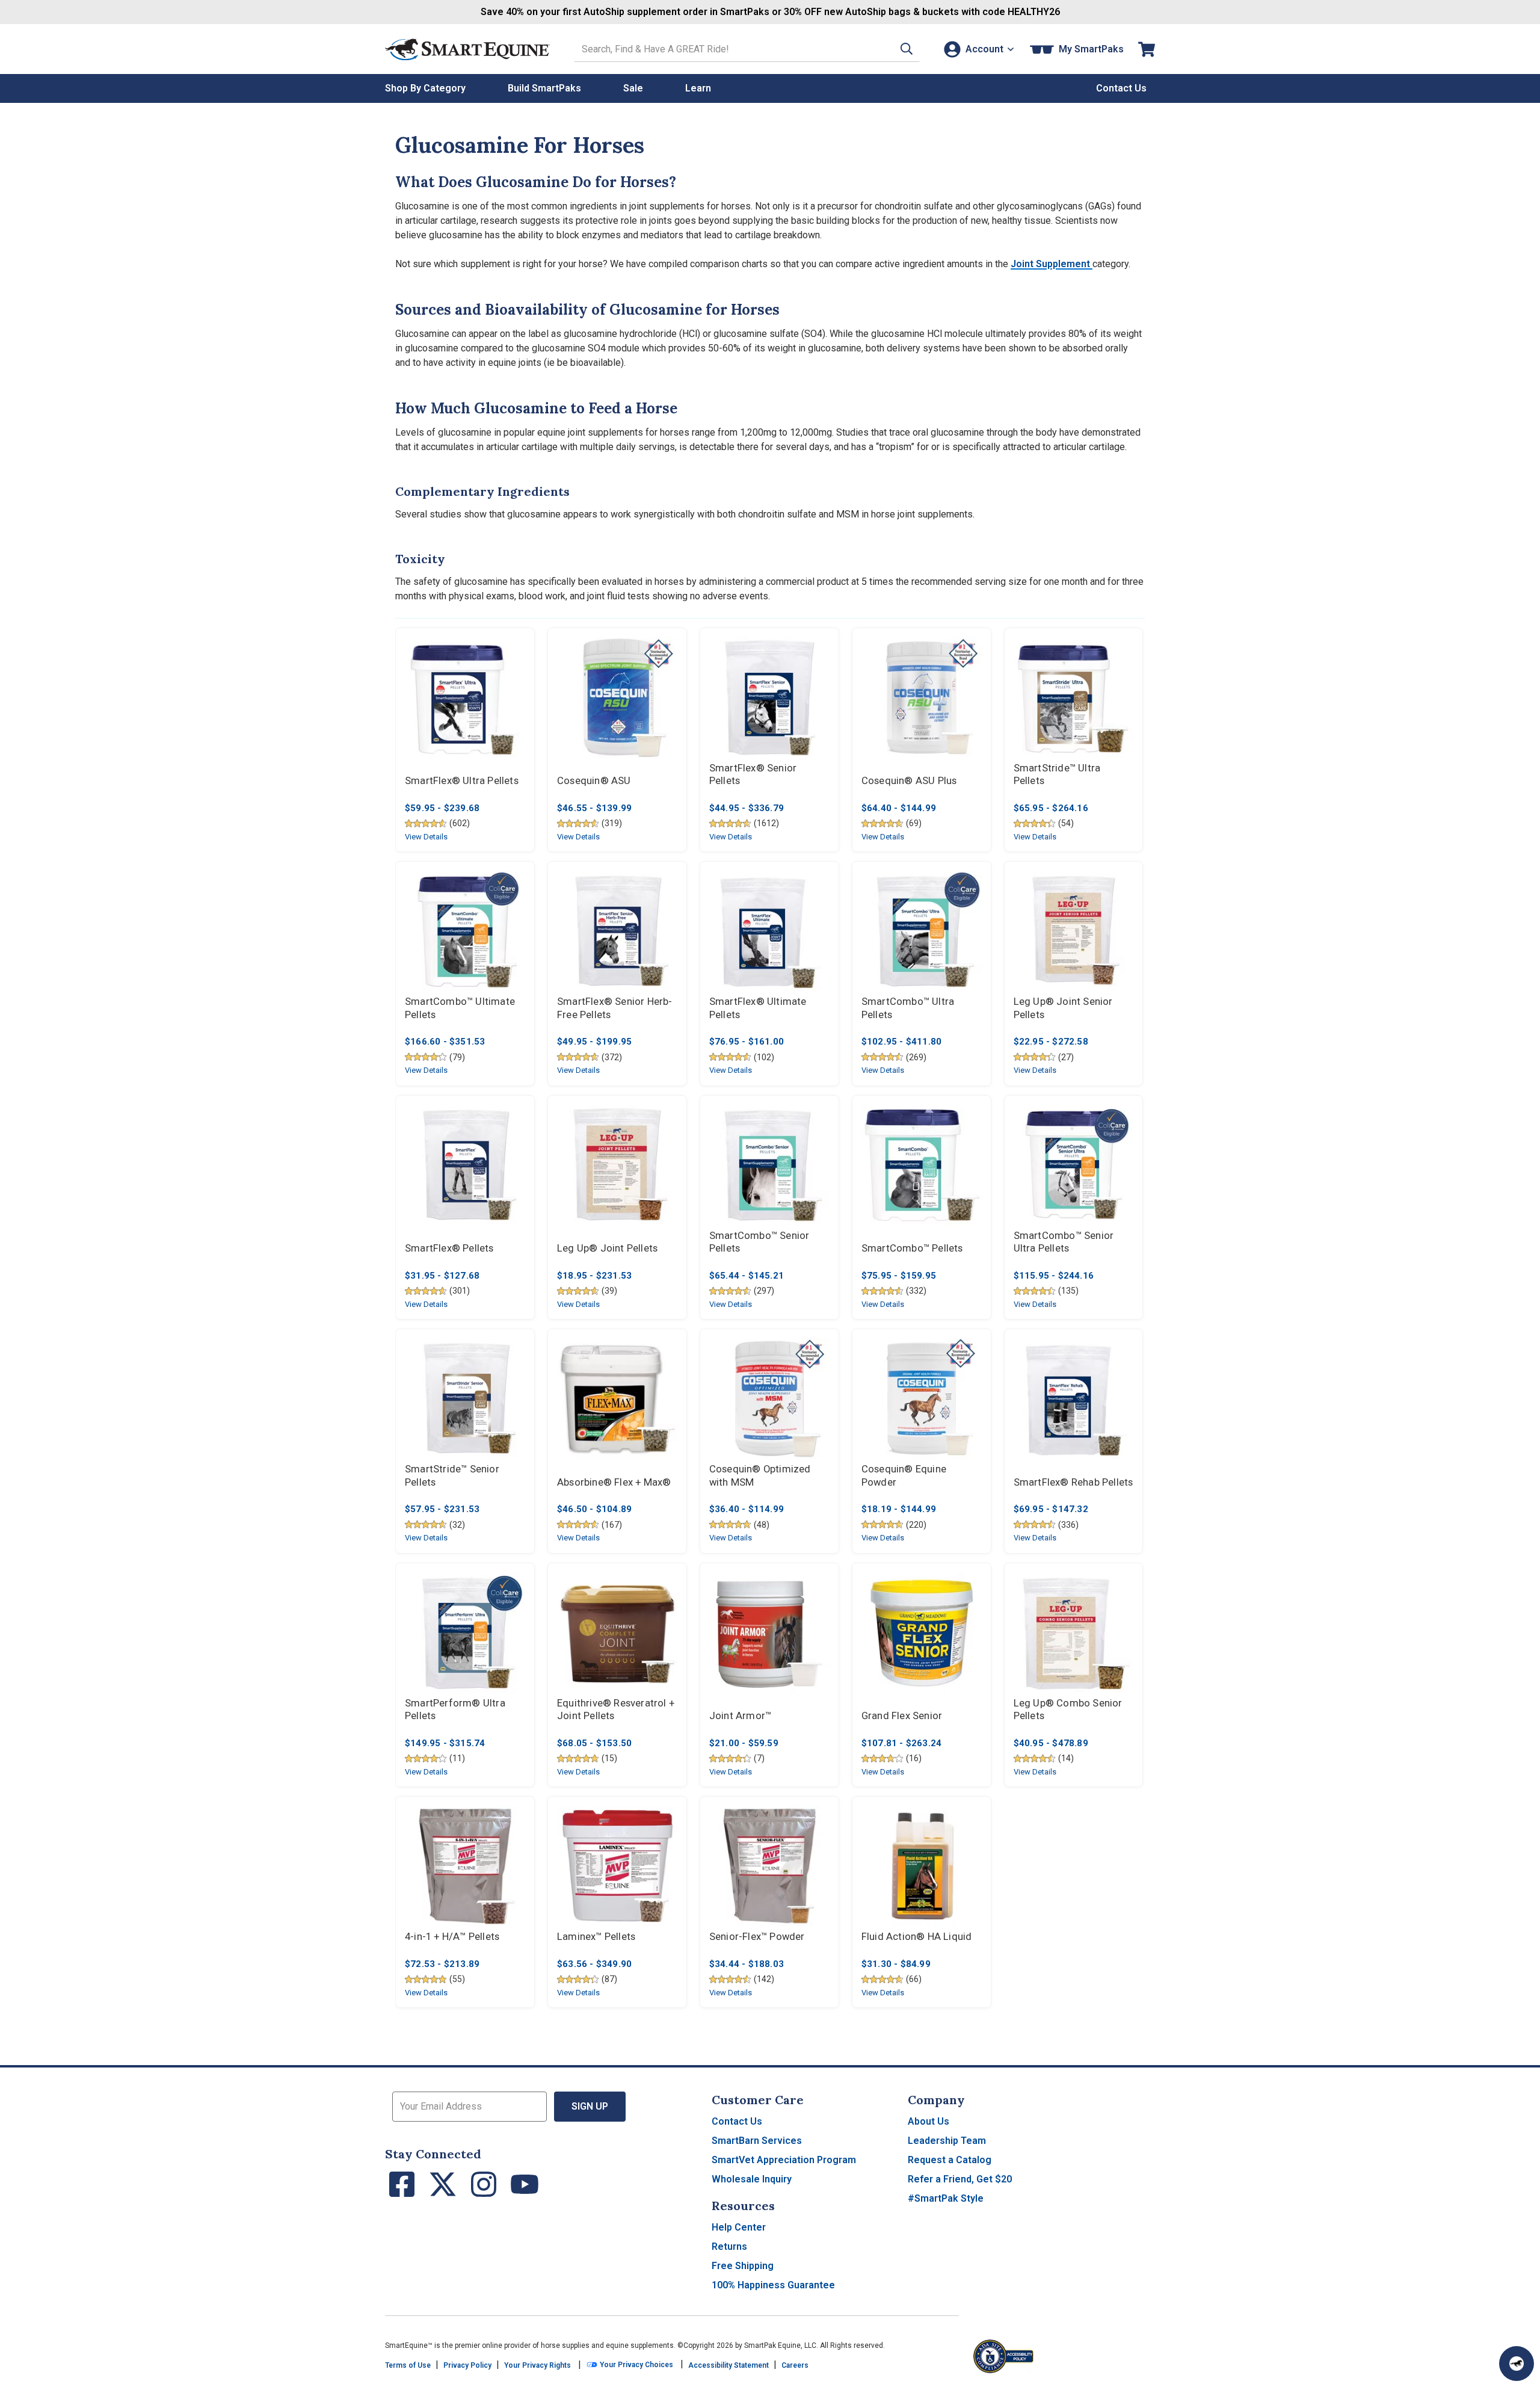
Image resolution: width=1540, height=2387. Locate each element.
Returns (729, 2246)
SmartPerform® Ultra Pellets (455, 1710)
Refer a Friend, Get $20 (960, 2179)
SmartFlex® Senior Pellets (753, 775)
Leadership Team (947, 2141)
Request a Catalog (950, 2160)
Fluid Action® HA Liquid (917, 1937)
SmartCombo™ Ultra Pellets (908, 1008)
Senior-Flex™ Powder (757, 1937)
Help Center (739, 2227)
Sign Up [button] (590, 2106)
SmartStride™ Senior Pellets (452, 1476)
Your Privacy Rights (537, 2365)
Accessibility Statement (728, 2365)
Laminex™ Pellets (596, 1937)
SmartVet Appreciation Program (784, 2160)
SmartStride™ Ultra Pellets (1057, 775)
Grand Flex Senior (902, 1716)
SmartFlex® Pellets (449, 1248)
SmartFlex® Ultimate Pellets (758, 1008)
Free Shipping (743, 2266)
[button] (907, 49)
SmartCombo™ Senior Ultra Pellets (1064, 1242)
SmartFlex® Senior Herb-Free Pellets (615, 1008)
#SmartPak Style (946, 2198)
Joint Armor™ (740, 1716)
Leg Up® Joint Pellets (607, 1248)
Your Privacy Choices (636, 2365)
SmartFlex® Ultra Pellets (462, 781)
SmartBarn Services (757, 2141)
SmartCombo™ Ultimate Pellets (460, 1008)
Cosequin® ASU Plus (909, 781)
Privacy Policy (467, 2365)
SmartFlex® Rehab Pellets (1073, 1482)
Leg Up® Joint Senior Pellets (1063, 1008)
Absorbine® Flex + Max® (614, 1482)
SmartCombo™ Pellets (912, 1248)
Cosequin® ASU (594, 781)
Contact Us (737, 2121)
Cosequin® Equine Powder (904, 1476)
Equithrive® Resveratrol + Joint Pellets (616, 1710)
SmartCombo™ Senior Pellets (759, 1242)
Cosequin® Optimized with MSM (760, 1476)
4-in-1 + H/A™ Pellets (452, 1937)
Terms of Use (408, 2365)
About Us (929, 2121)
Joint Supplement (1052, 264)
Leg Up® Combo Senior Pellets (1068, 1710)
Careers (795, 2365)
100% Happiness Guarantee (773, 2285)
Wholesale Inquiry (752, 2179)
